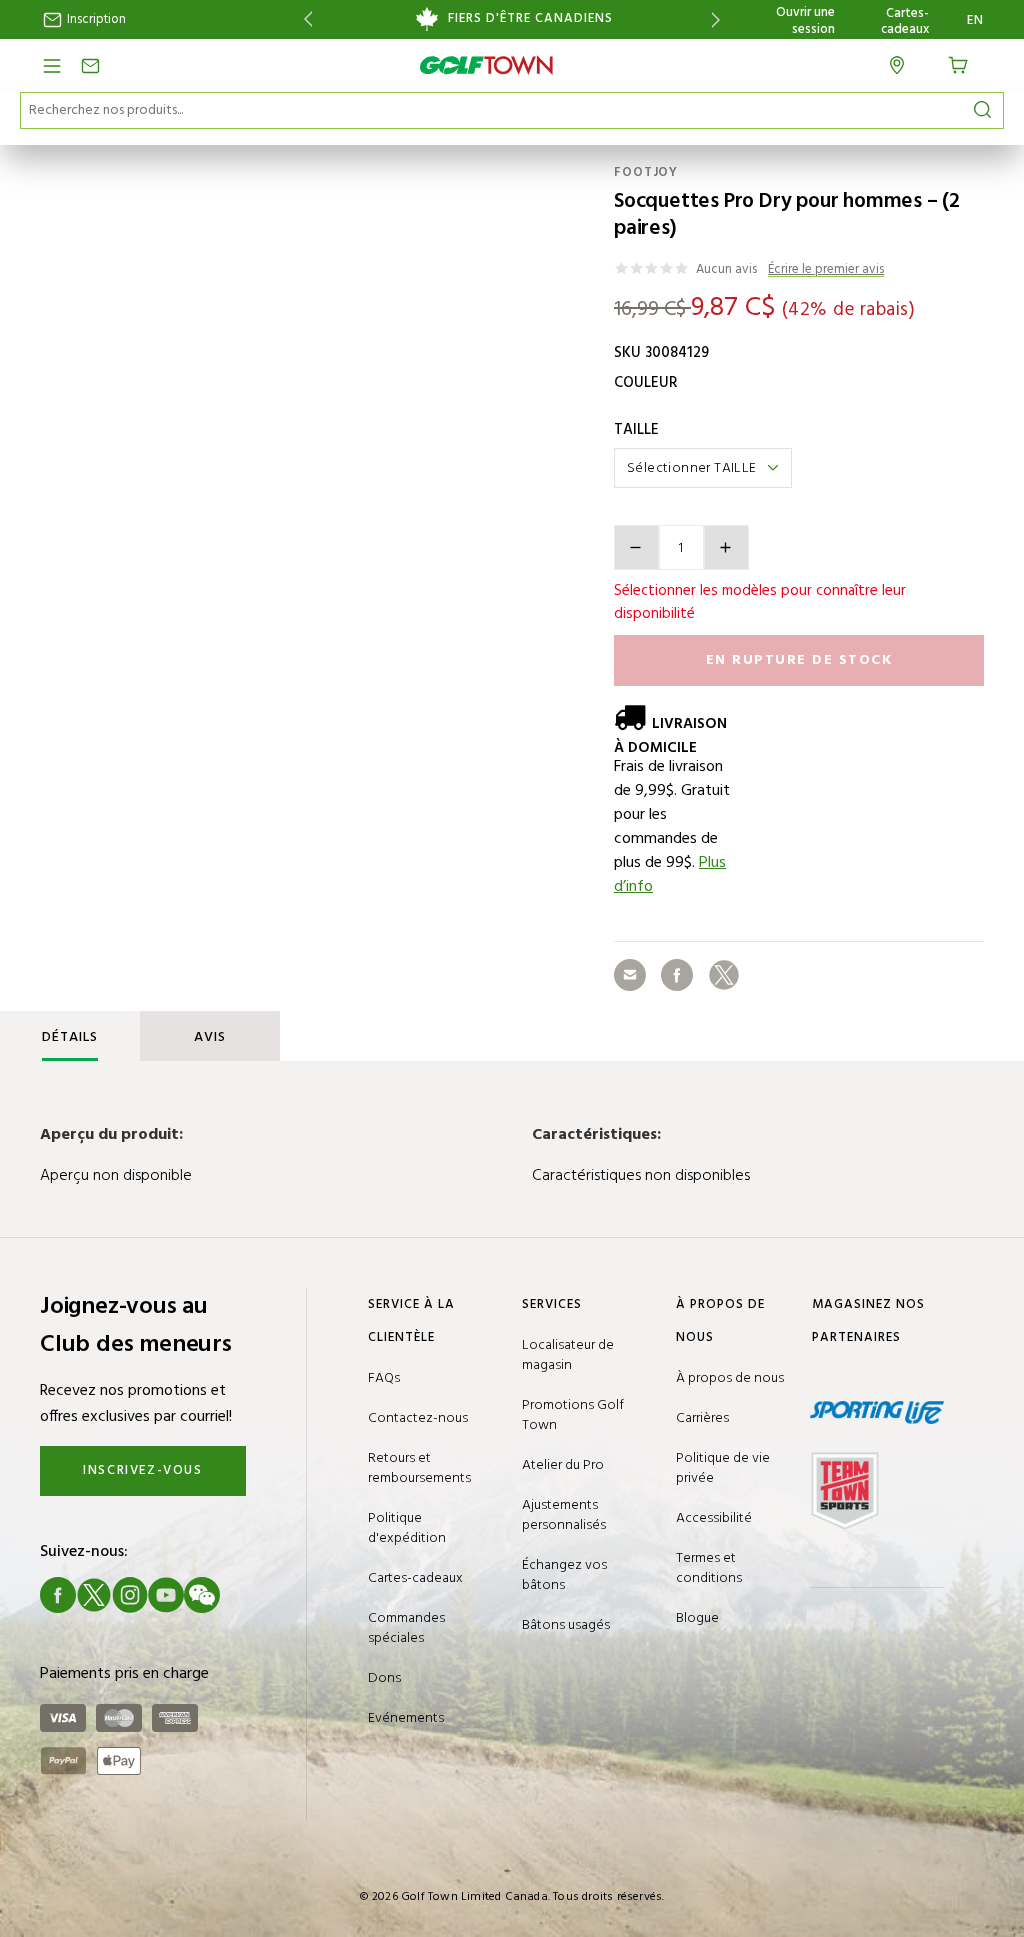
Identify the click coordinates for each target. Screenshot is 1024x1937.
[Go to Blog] (238, 1595)
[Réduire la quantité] (636, 547)
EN (975, 21)
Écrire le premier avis (826, 270)
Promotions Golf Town (573, 1415)
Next (719, 19)
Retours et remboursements (419, 1468)
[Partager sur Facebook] (677, 975)
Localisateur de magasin (568, 1355)
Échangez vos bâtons (564, 1575)
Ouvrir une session (805, 21)
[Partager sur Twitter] (724, 975)
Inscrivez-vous (142, 1470)
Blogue (697, 1618)
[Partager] (630, 975)
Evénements (406, 1718)
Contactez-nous (418, 1418)
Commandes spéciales (406, 1628)
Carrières (702, 1418)
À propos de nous (730, 1378)
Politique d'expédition (407, 1528)
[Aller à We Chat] (202, 1595)
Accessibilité (714, 1518)
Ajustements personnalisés (564, 1515)
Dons (384, 1678)
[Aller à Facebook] (58, 1595)
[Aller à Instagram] (130, 1595)
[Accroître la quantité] (726, 547)
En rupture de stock (799, 660)
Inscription (95, 19)
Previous (304, 19)
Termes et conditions (709, 1568)
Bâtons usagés (566, 1625)
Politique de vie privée (723, 1468)
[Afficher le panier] (965, 63)
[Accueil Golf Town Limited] (487, 65)
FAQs (384, 1378)
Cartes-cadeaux (905, 21)
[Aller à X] (94, 1595)
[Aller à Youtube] (166, 1595)
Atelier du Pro (563, 1465)
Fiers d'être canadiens (530, 19)
